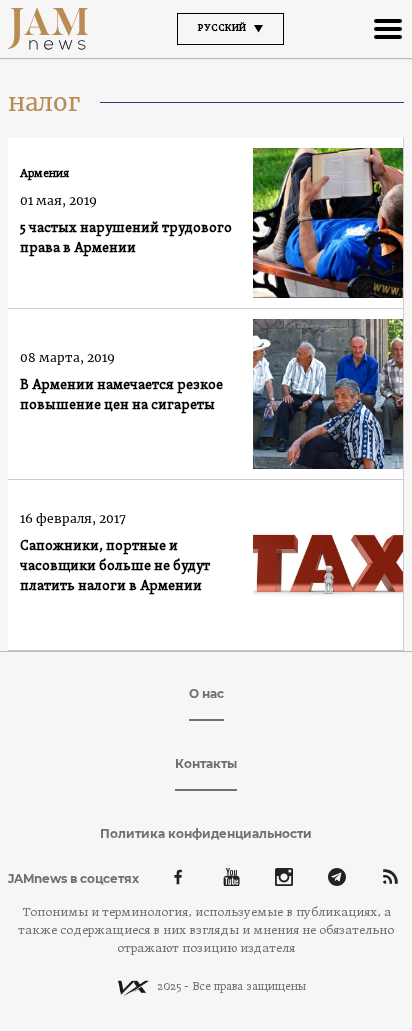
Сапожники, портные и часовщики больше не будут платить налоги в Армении (115, 566)
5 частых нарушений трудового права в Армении (126, 238)
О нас (206, 693)
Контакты (206, 763)
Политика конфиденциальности (206, 833)
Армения (44, 174)
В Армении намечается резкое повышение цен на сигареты (121, 395)
